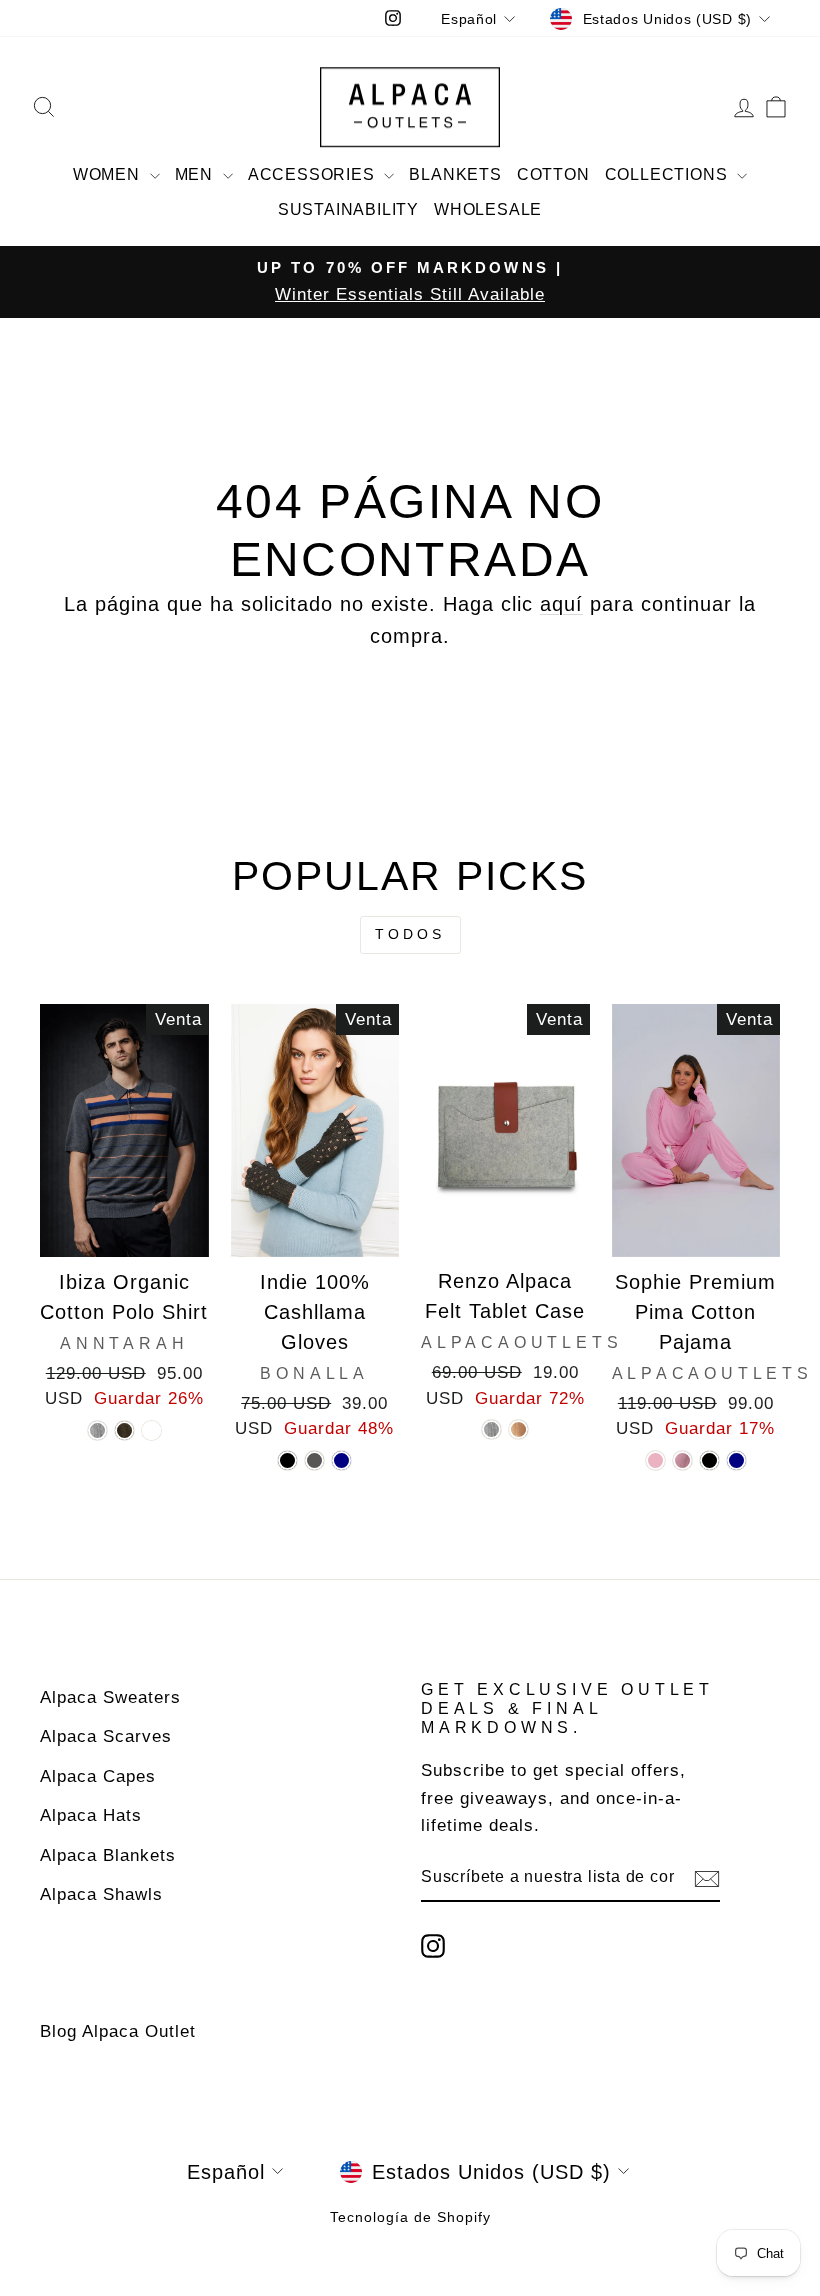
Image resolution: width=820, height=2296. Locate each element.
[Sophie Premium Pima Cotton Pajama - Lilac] (682, 1460)
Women (109, 174)
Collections (669, 174)
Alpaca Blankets (108, 1855)
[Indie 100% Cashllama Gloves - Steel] (314, 1460)
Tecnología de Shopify (410, 2217)
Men (196, 174)
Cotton (553, 174)
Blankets (455, 174)
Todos (410, 934)
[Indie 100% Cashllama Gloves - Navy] (341, 1460)
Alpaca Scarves (106, 1736)
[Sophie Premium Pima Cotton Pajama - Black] (709, 1460)
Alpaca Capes (98, 1776)
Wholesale (488, 209)
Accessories (314, 174)
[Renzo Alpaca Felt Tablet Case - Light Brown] (518, 1429)
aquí (561, 604)
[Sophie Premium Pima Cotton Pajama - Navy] (736, 1460)
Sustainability (348, 209)
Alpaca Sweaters (110, 1697)
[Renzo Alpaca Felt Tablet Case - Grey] (491, 1429)
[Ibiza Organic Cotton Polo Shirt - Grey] (97, 1430)
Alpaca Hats (91, 1815)
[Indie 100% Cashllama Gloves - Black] (287, 1460)
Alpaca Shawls (101, 1894)
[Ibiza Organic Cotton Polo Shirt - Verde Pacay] (151, 1430)
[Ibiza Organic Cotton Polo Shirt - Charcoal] (124, 1430)
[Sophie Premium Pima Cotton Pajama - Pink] (655, 1460)
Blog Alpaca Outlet (118, 2031)
